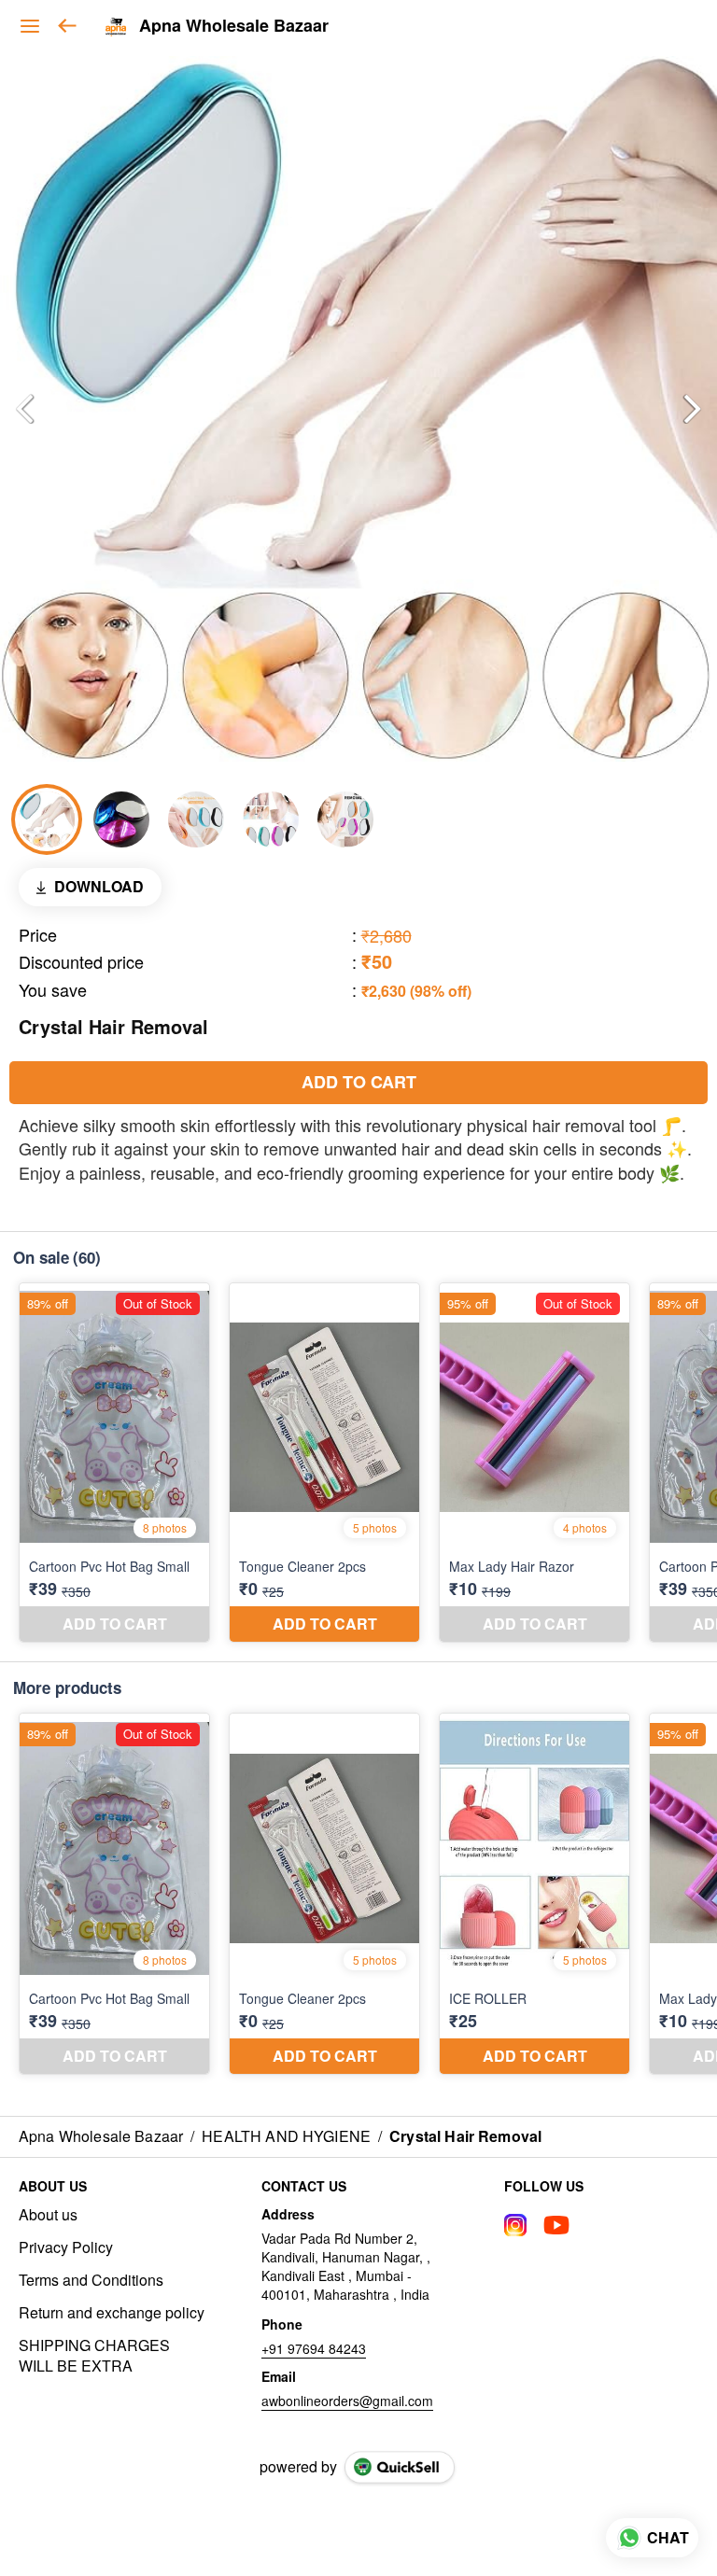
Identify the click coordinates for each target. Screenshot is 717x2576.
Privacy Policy (66, 2247)
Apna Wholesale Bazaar (234, 26)
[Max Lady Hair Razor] (534, 1463)
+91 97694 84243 (314, 2348)
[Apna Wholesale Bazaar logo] (116, 26)
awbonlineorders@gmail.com (347, 2401)
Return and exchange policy (112, 2313)
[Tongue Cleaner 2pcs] (324, 1463)
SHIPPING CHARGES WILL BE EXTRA (94, 2356)
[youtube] (556, 2225)
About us (48, 2215)
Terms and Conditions (91, 2280)
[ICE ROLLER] (534, 1894)
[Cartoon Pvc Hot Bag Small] (114, 1463)
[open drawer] (30, 26)
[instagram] (515, 2225)
